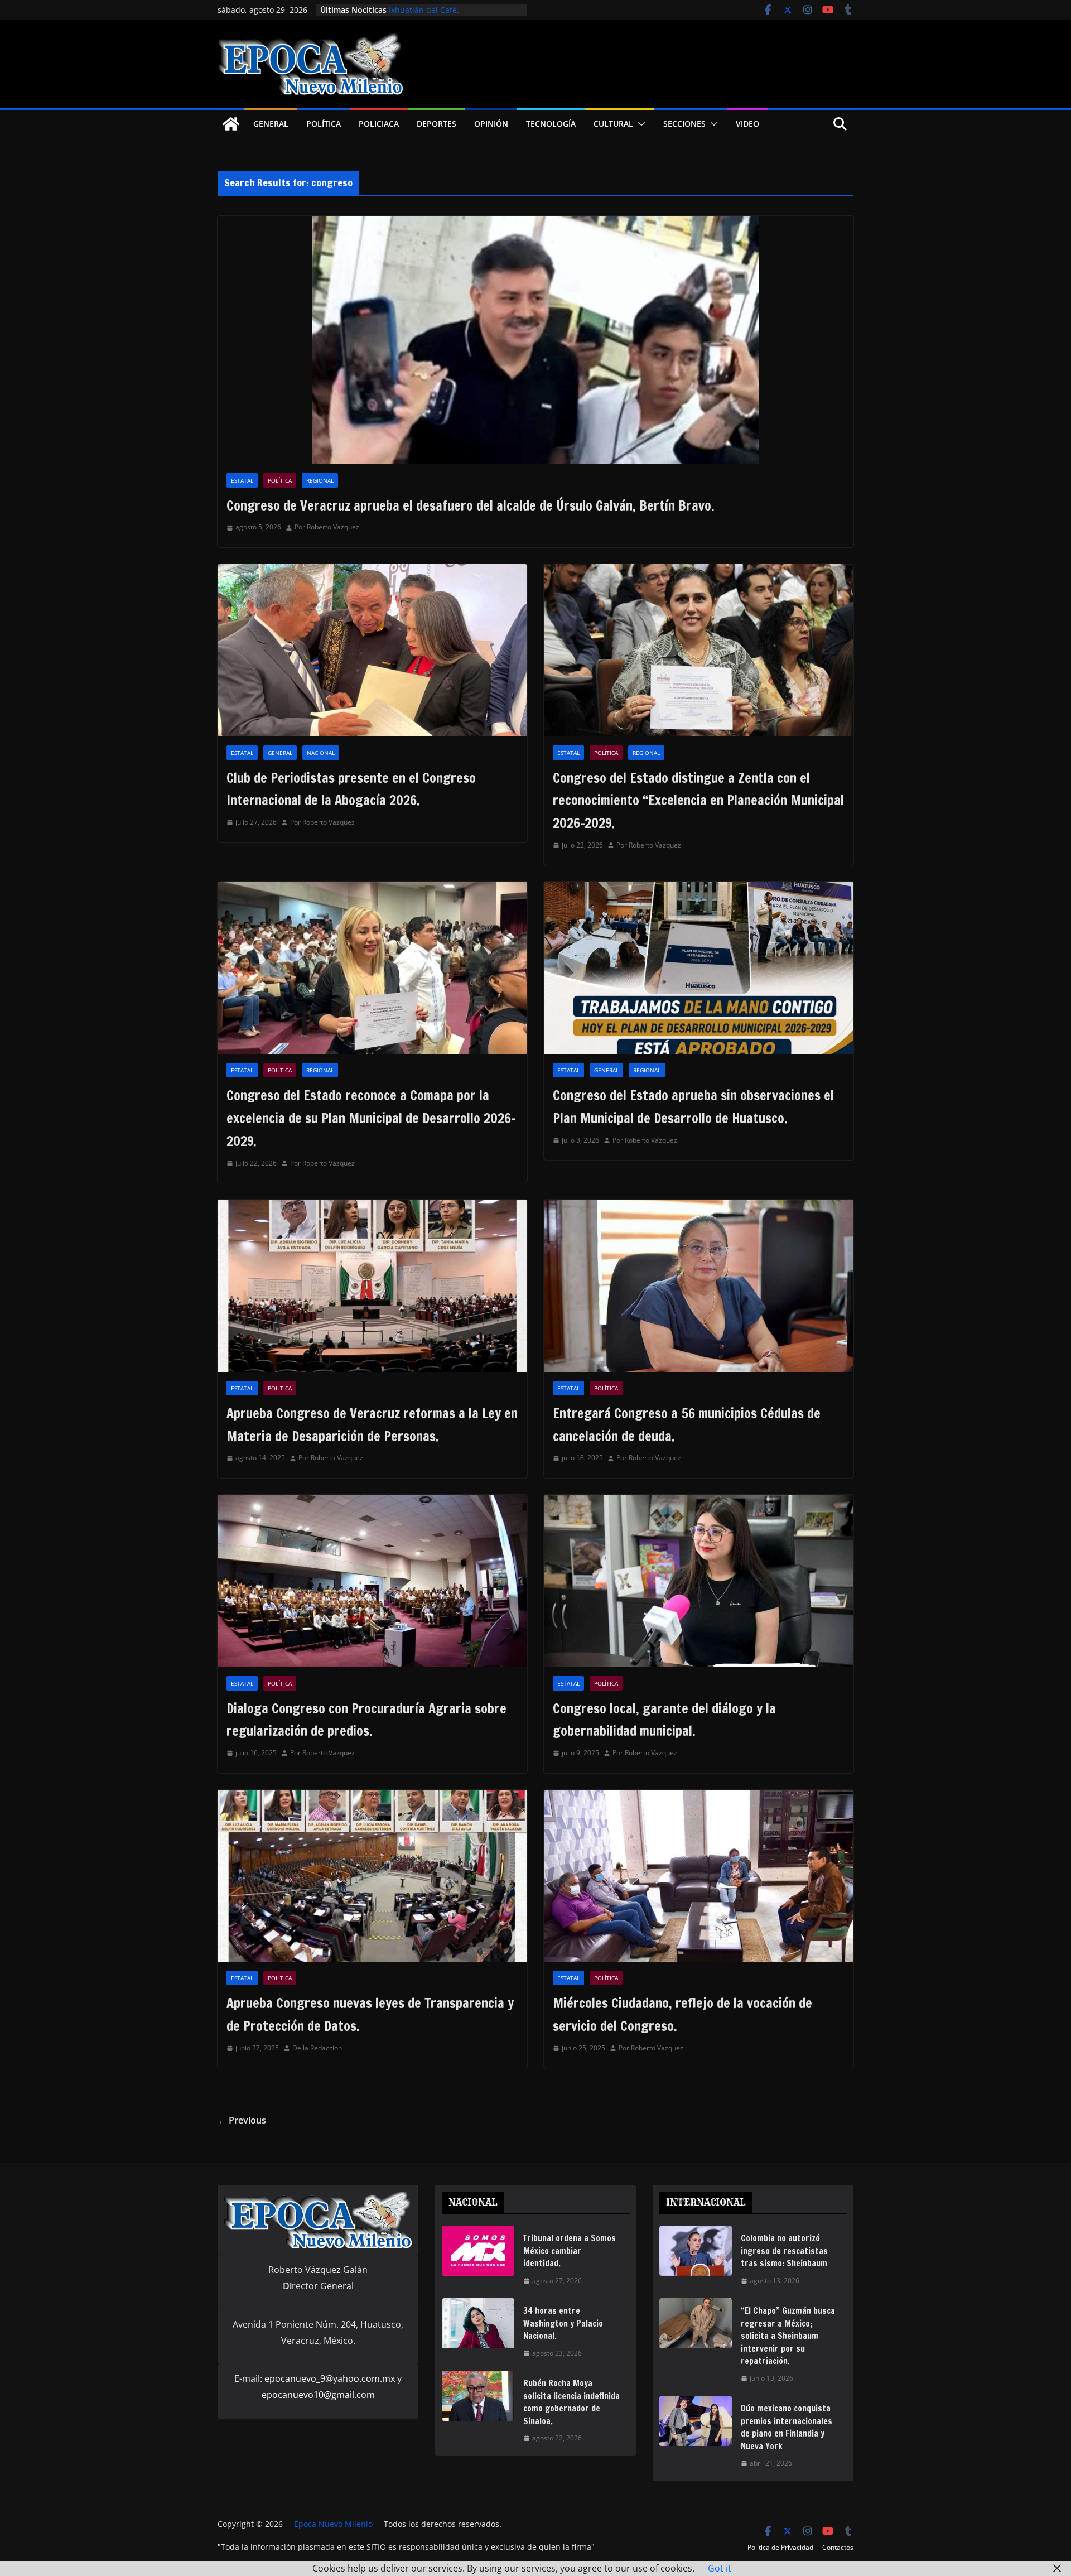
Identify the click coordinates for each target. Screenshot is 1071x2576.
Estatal (242, 480)
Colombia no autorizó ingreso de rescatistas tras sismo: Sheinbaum (784, 2251)
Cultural (613, 124)
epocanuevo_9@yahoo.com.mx (330, 2378)
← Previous (242, 2120)
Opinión (491, 124)
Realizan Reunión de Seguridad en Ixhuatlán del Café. (454, 15)
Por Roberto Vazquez (327, 527)
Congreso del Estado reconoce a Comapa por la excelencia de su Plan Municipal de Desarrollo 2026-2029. (371, 1118)
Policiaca (379, 124)
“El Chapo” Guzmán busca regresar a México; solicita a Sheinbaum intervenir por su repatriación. (788, 2336)
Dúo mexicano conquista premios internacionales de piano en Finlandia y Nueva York (787, 2427)
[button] (639, 124)
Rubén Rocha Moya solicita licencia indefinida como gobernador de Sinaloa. (571, 2402)
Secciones (684, 124)
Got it (720, 2568)
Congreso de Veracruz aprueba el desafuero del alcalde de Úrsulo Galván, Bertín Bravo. (471, 505)
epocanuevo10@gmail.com (318, 2395)
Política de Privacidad (780, 2547)
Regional (320, 480)
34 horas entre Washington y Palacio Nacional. (563, 2323)
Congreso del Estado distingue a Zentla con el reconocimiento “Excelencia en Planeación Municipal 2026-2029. (698, 801)
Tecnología (551, 124)
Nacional (321, 753)
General (271, 124)
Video (747, 124)
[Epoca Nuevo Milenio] (231, 124)
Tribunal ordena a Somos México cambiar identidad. (570, 2251)
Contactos (838, 2547)
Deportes (436, 124)
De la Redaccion (317, 2048)
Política (324, 124)
